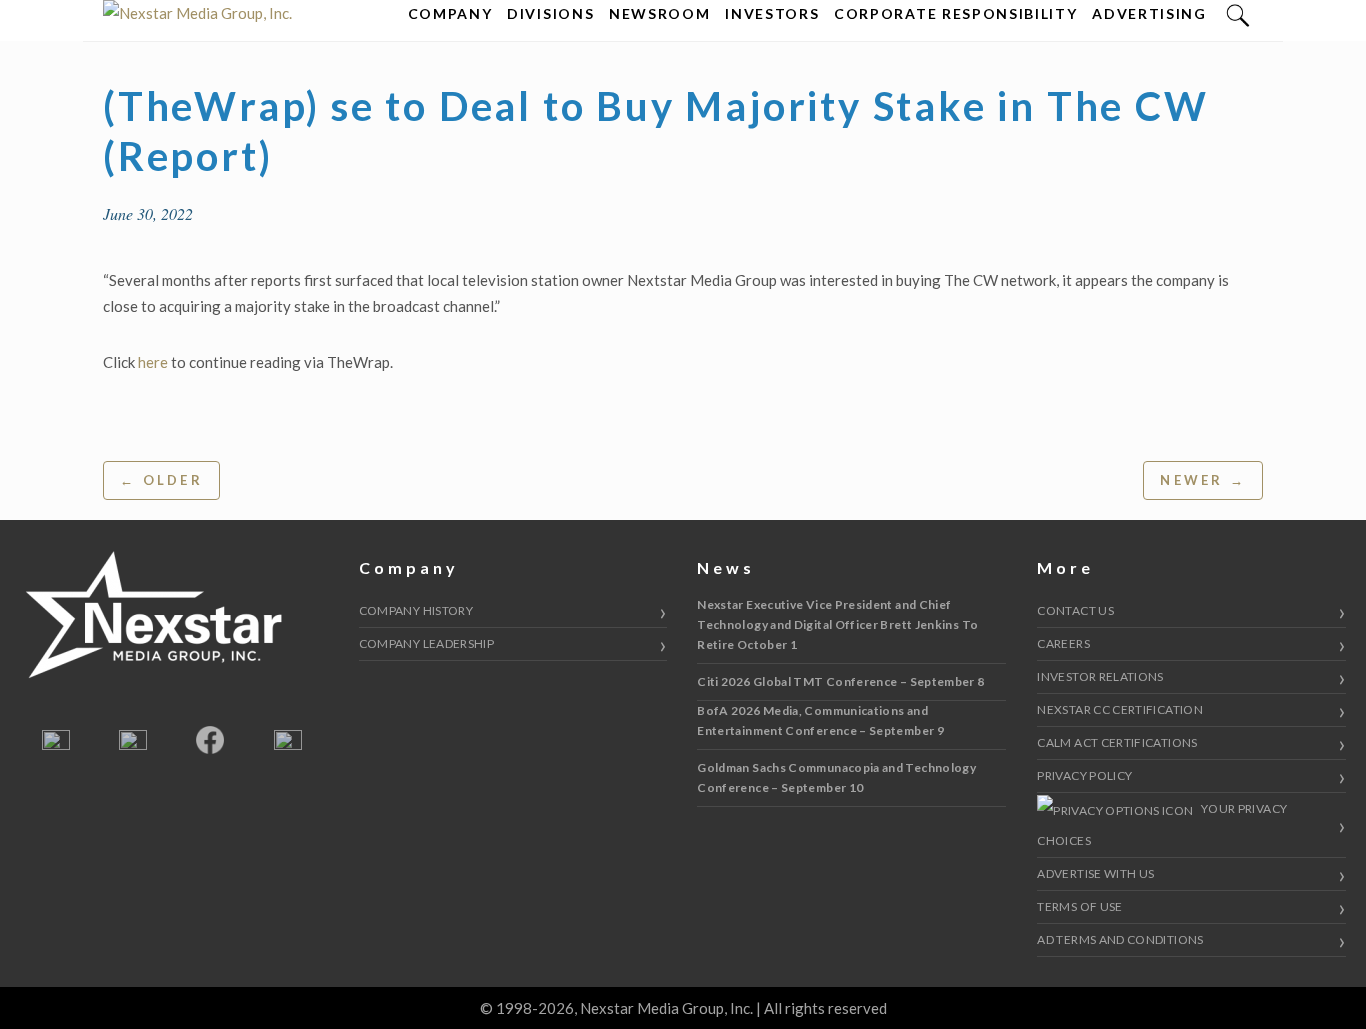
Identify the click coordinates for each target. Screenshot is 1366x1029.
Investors (772, 13)
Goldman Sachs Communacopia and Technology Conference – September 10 (836, 777)
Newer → (1203, 480)
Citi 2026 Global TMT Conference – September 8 (840, 681)
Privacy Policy (1084, 775)
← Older (161, 480)
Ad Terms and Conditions (1120, 939)
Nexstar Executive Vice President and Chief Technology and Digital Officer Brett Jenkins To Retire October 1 (837, 624)
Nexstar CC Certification (1120, 709)
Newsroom (659, 13)
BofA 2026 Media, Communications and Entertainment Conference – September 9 (820, 720)
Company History (416, 610)
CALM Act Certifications (1117, 742)
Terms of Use (1079, 906)
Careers (1063, 643)
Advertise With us (1095, 873)
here (153, 362)
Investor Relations (1100, 676)
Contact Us (1075, 610)
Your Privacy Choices (1162, 824)
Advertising (1149, 13)
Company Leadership (426, 643)
